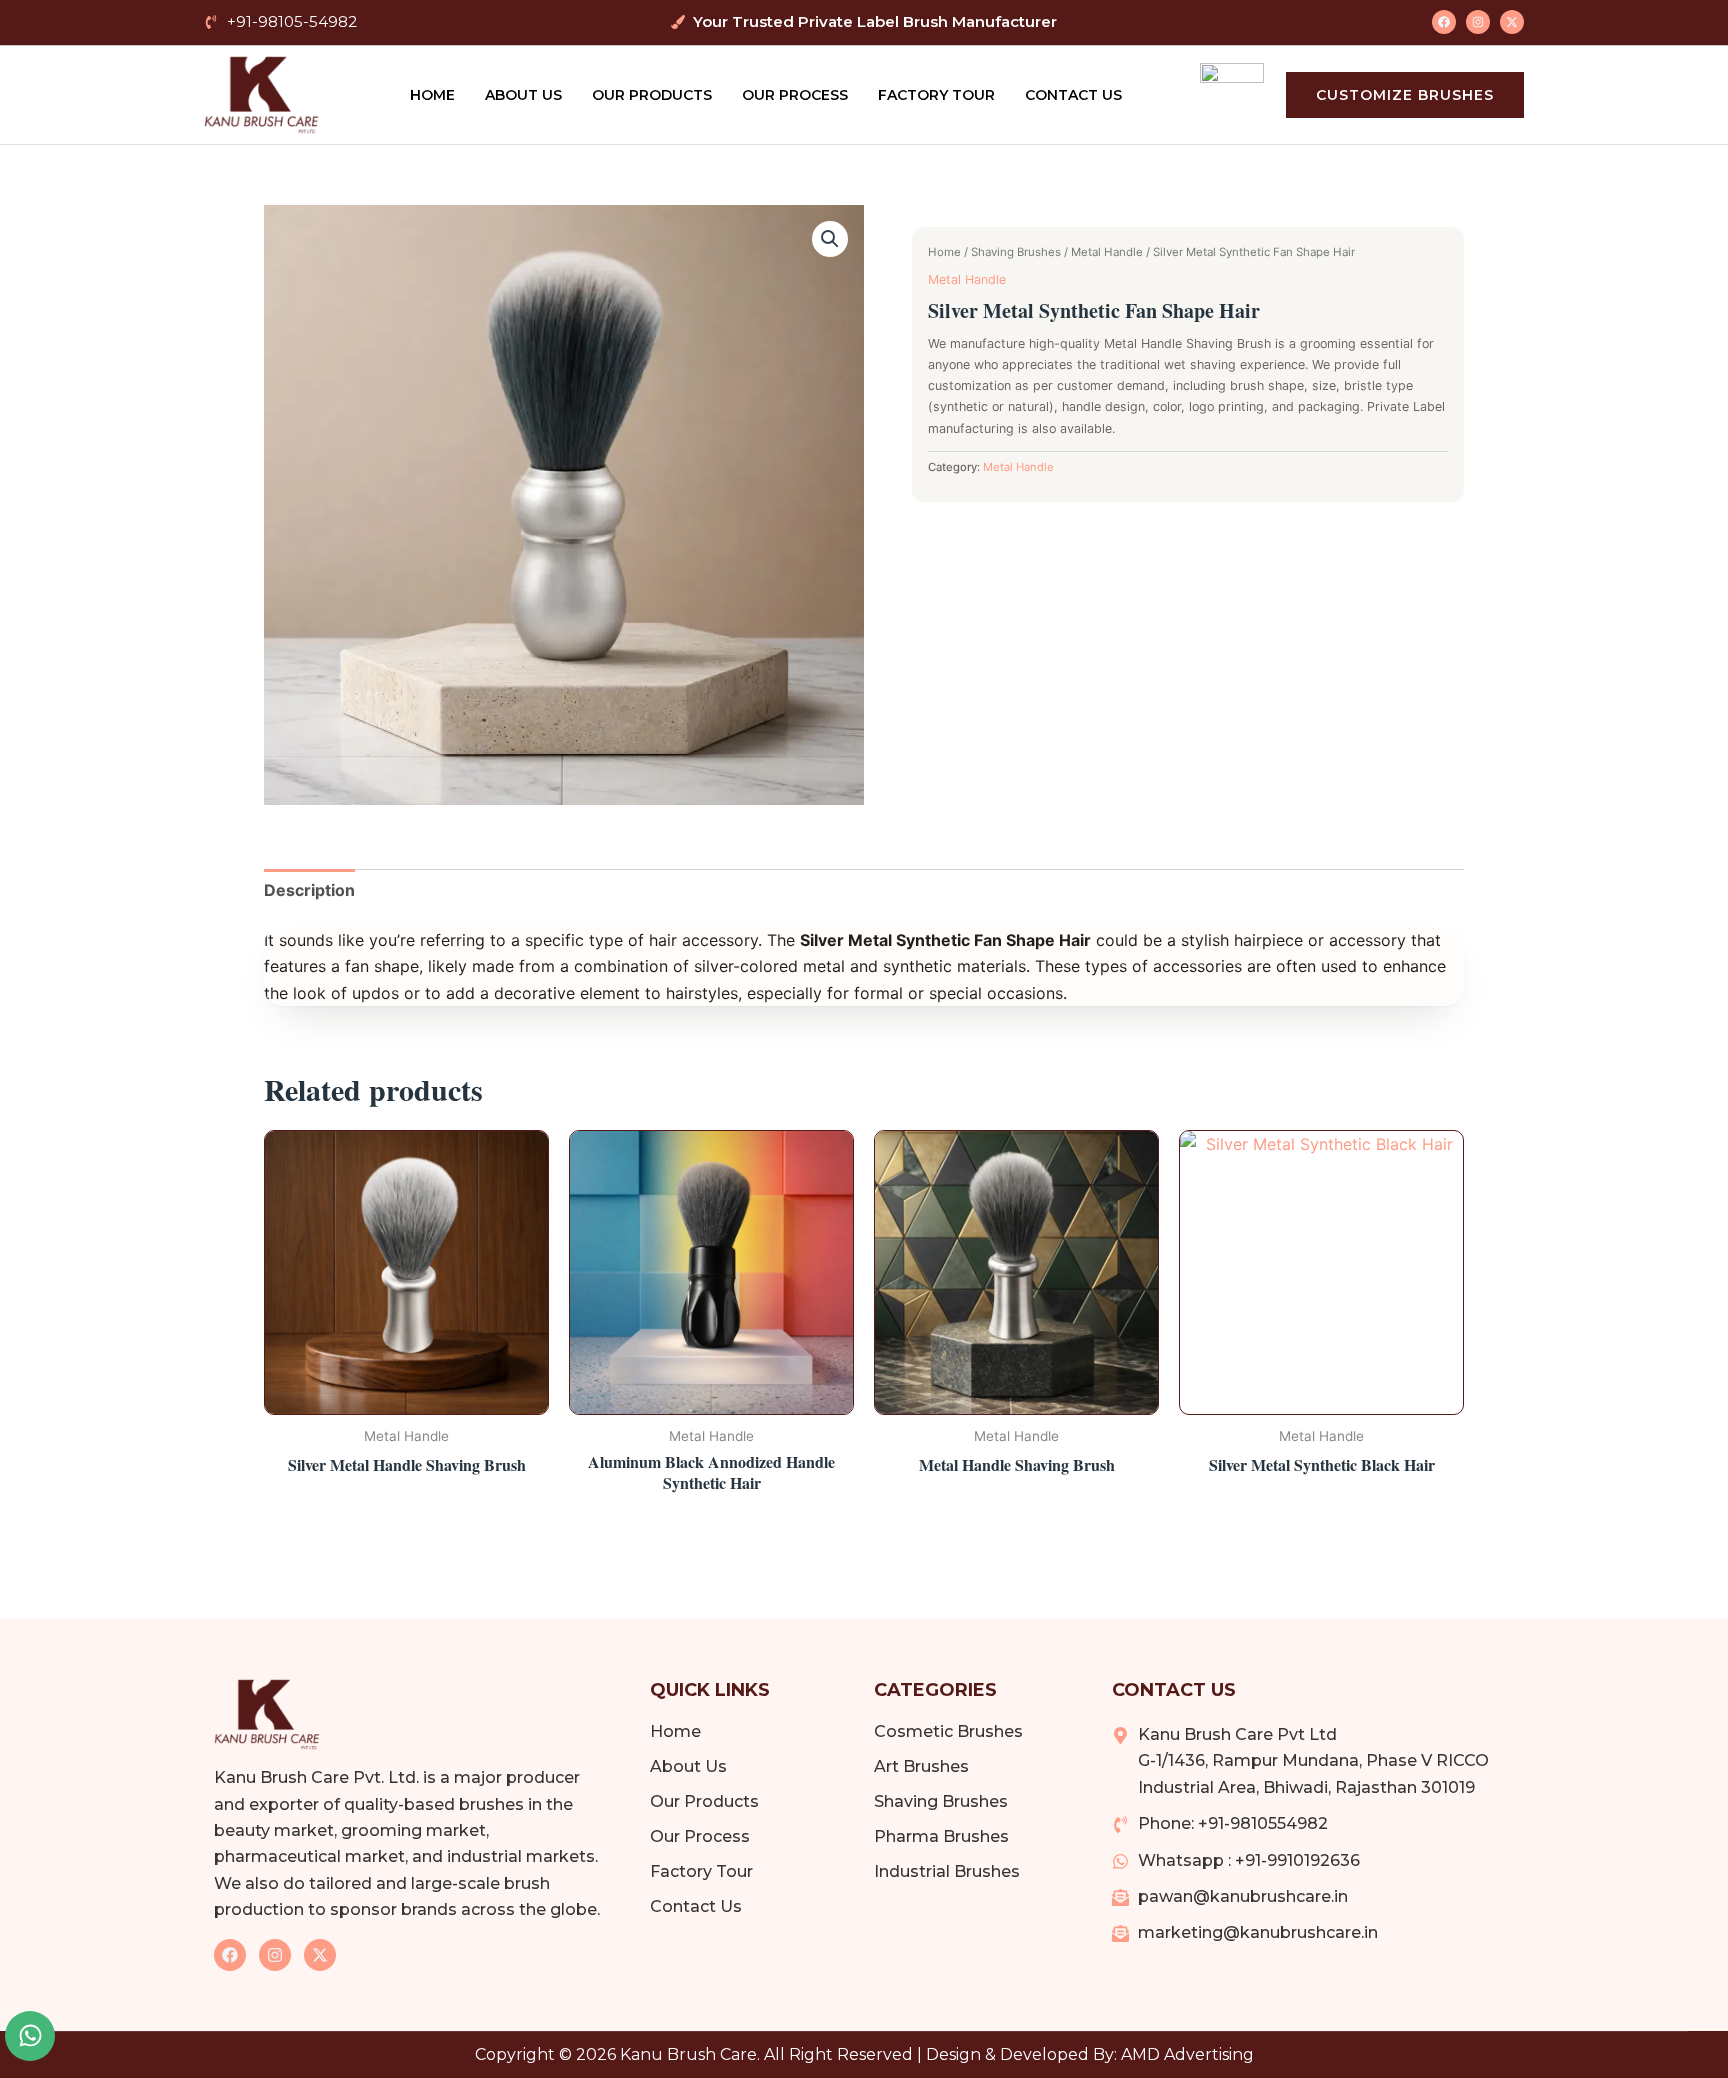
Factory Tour (936, 95)
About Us (523, 95)
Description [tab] (309, 890)
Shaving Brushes (1016, 252)
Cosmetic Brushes (948, 1731)
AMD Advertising (1187, 2054)
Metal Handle (1107, 252)
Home (432, 95)
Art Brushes (921, 1766)
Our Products (652, 95)
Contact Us (1073, 95)
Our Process (795, 95)
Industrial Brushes (947, 1871)
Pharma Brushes (941, 1836)
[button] (830, 239)
